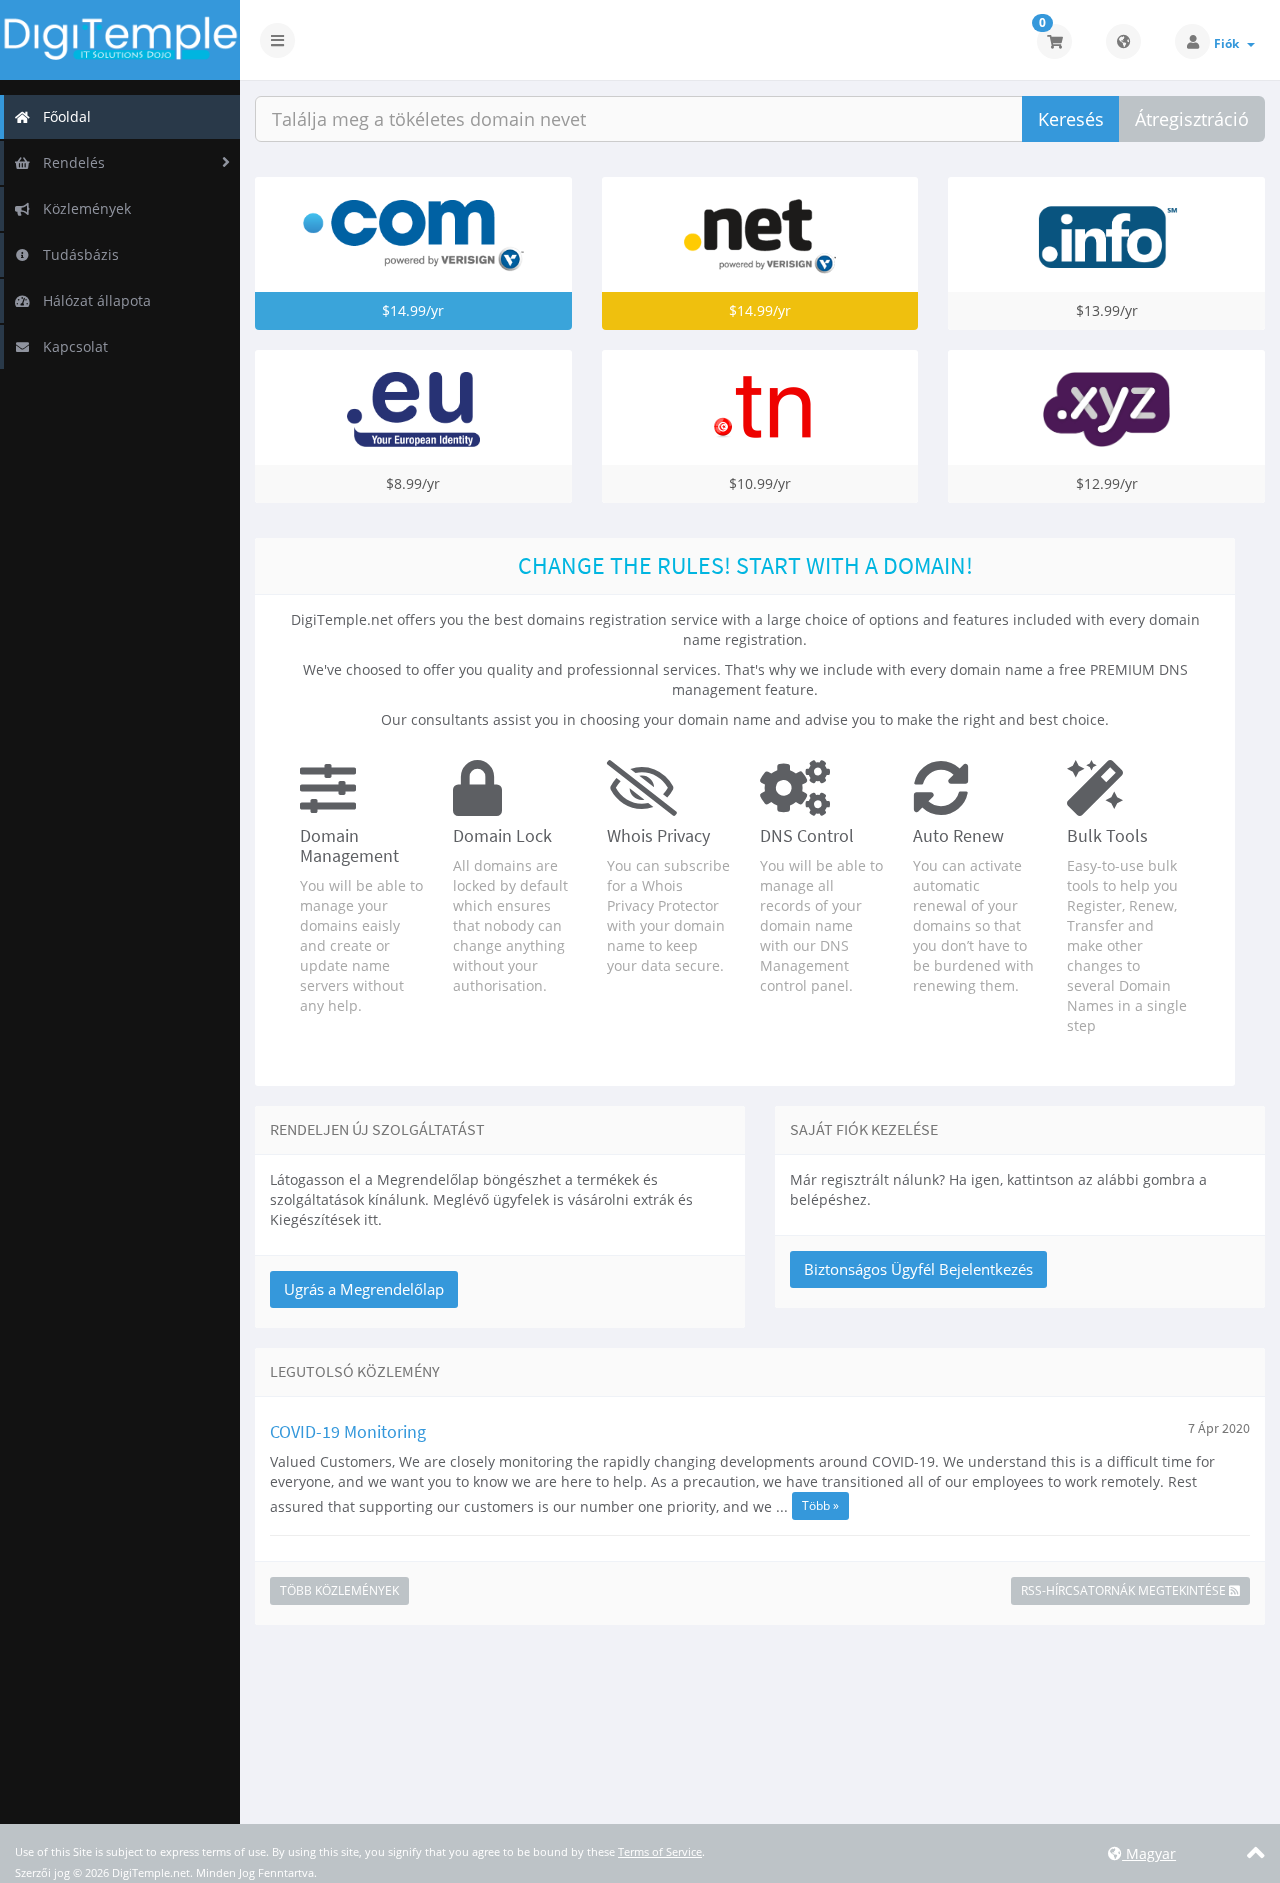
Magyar (1149, 1853)
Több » (820, 1505)
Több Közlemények (339, 1590)
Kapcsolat (71, 346)
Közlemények (83, 208)
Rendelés (70, 162)
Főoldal (63, 116)
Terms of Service (660, 1851)
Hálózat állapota (93, 300)
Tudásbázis (77, 254)
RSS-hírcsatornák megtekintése (1125, 1590)
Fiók (1229, 43)
